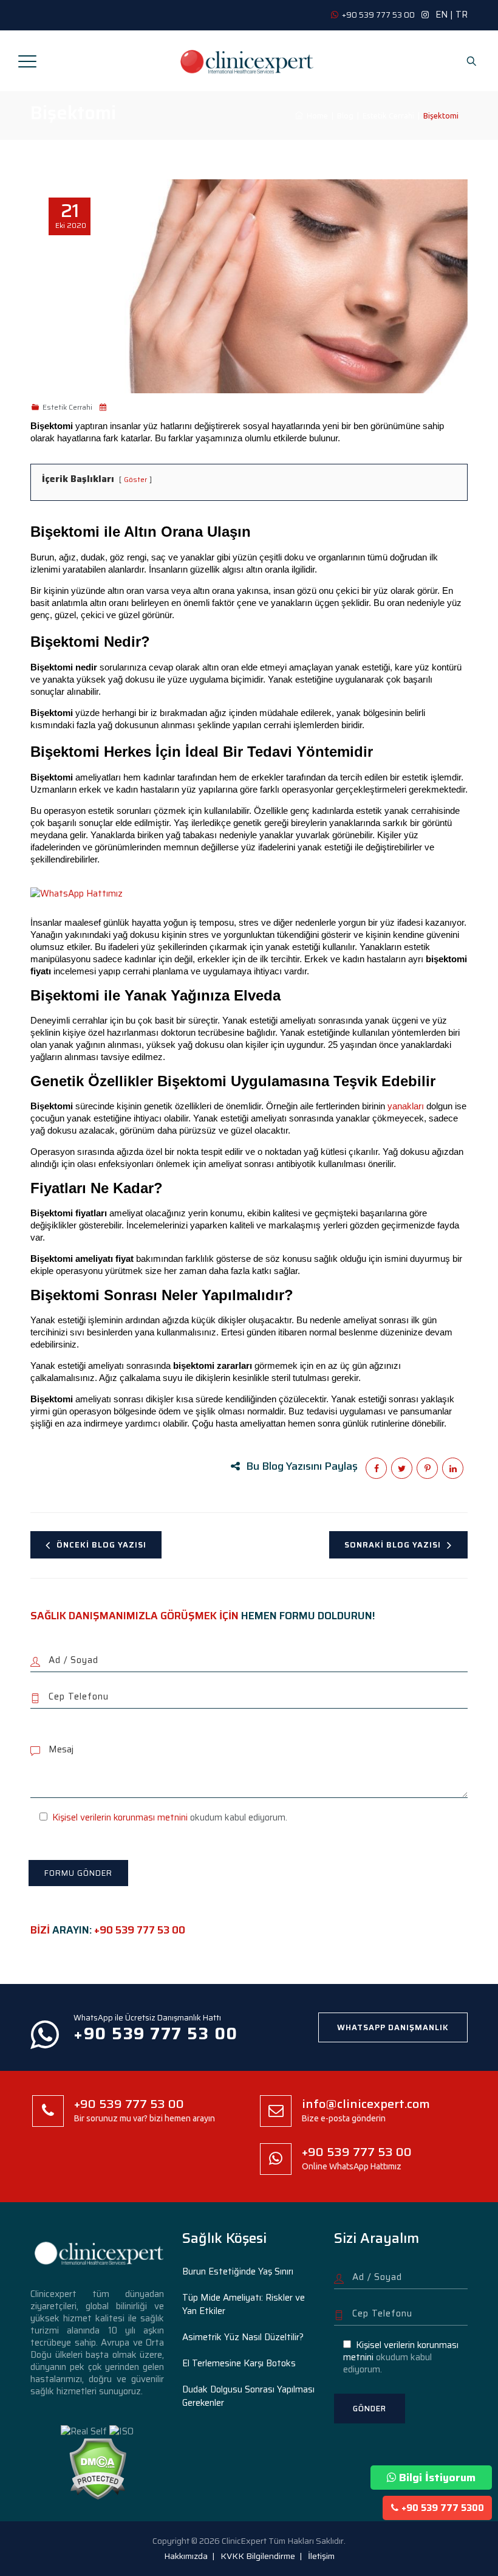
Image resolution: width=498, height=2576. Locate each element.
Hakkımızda (186, 2556)
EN (442, 15)
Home (316, 115)
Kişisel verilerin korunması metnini (120, 1817)
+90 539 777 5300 (443, 2508)
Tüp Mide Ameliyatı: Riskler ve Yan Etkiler (244, 2304)
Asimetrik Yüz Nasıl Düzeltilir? (243, 2337)
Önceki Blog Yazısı (101, 1545)
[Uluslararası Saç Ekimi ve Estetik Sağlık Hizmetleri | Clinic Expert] (248, 61)
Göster (135, 479)
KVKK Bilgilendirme (258, 2556)
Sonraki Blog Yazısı (393, 1545)
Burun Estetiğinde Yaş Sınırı (238, 2271)
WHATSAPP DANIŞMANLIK (393, 2027)
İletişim (321, 2556)
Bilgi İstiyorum (437, 2478)
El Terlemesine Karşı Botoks (239, 2363)
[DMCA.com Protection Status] (97, 2468)
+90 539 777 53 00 (140, 1930)
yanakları (406, 1106)
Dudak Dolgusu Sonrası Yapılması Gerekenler (248, 2396)
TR (462, 15)
